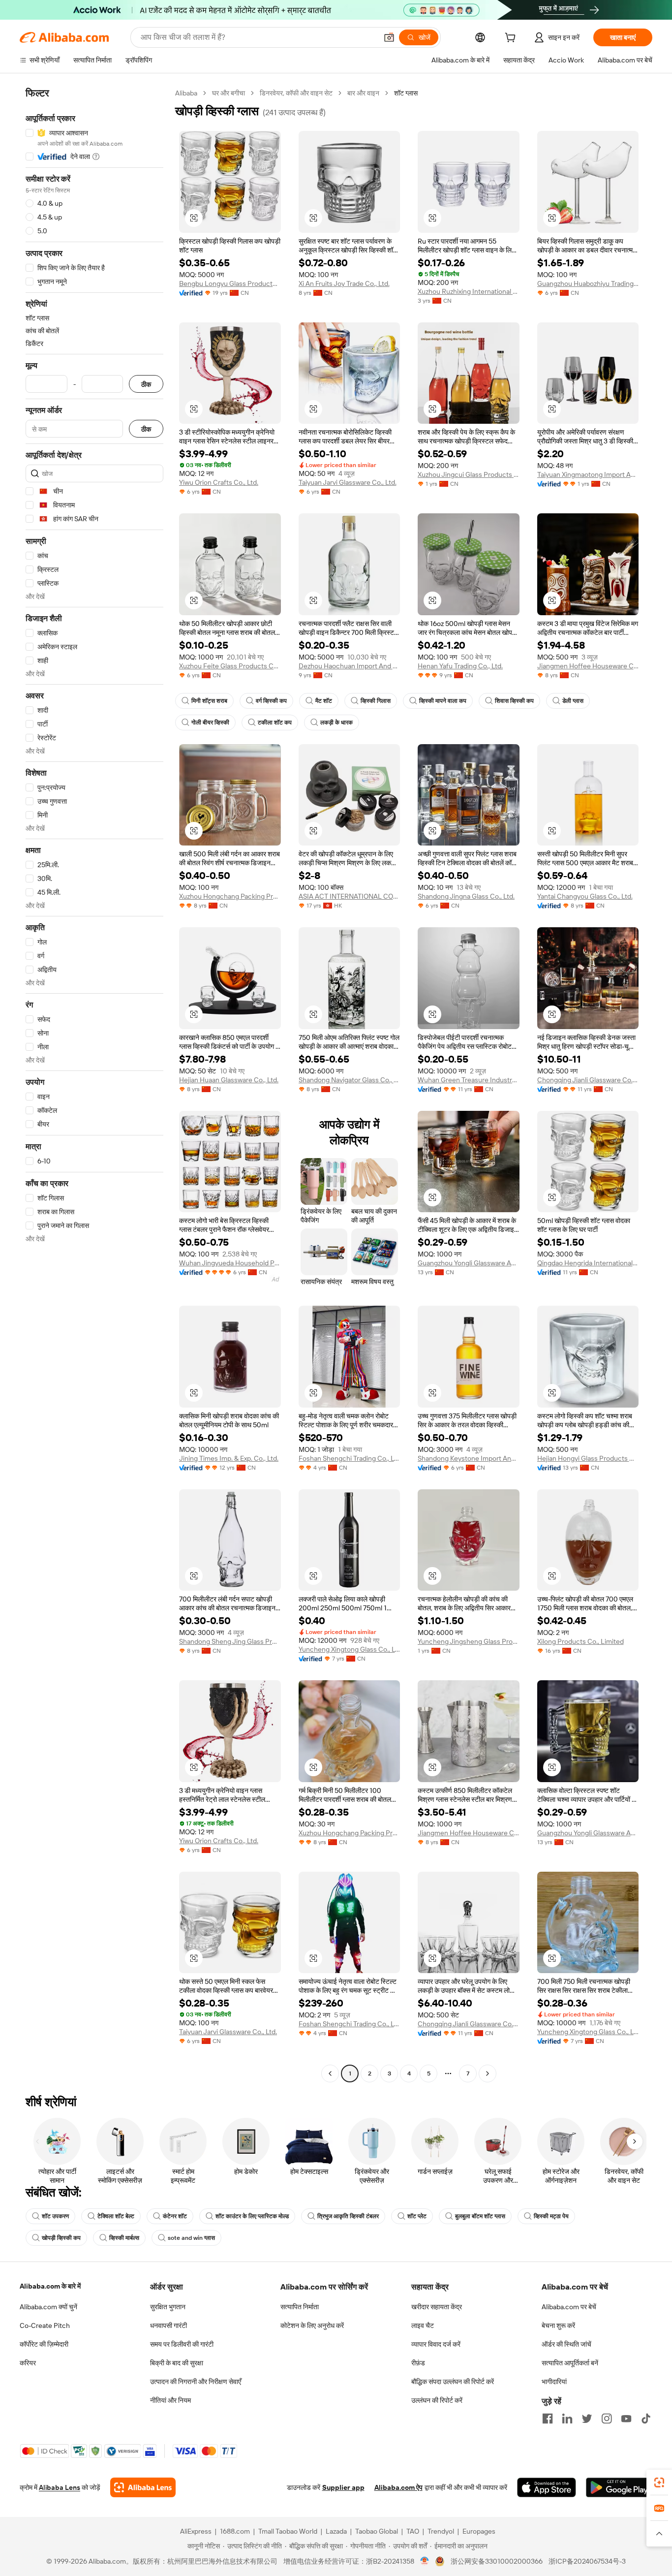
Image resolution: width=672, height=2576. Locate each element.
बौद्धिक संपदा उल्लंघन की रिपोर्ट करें (453, 2382)
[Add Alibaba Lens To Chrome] (143, 2487)
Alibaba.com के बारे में (50, 2286)
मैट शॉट (324, 701)
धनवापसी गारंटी (168, 2325)
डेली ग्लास (573, 701)
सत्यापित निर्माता (300, 2307)
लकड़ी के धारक (336, 723)
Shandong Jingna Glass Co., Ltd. (466, 896)
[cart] (512, 39)
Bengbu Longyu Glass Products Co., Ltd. (230, 283)
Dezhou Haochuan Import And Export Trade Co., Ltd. (350, 666)
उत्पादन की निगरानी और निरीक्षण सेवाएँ (196, 2382)
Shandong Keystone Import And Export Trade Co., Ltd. (469, 1458)
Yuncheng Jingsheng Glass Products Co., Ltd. (469, 1641)
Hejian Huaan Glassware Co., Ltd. (229, 1080)
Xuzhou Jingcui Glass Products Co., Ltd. (469, 474)
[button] (389, 37)
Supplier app (343, 2487)
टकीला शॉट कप (275, 723)
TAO (413, 2531)
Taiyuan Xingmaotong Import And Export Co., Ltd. (588, 474)
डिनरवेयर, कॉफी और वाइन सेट (296, 93)
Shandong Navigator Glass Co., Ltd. (350, 1080)
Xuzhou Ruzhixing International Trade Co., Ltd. (469, 291)
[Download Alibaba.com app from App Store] (547, 2487)
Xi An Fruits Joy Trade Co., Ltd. (344, 283)
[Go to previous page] (330, 2073)
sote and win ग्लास (191, 2238)
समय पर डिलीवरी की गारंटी (182, 2344)
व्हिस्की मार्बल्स (124, 2238)
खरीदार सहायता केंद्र (437, 2307)
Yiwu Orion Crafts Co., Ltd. (219, 482)
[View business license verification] (425, 2561)
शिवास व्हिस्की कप (514, 701)
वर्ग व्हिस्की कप (271, 701)
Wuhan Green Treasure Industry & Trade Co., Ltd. (469, 1080)
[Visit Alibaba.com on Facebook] (548, 2419)
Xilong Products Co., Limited (580, 1641)
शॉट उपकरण (55, 2216)
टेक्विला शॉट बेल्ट (116, 2216)
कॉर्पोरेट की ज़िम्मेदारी (44, 2344)
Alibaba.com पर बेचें (569, 2307)
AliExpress (196, 2531)
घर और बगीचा (229, 93)
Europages (479, 2531)
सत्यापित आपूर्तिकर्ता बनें (570, 2363)
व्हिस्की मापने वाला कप (443, 701)
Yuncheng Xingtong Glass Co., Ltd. (350, 1649)
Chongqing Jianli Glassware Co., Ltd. (588, 1080)
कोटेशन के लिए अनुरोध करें (312, 2325)
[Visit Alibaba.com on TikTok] (646, 2419)
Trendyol (441, 2531)
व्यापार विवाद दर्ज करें (436, 2344)
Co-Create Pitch (45, 2325)
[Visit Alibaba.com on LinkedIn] (567, 2419)
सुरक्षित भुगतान (168, 2307)
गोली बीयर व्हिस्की (210, 723)
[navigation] (94, 1084)
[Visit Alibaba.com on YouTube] (626, 2419)
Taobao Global (377, 2531)
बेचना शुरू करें (558, 2325)
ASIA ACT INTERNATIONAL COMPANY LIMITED (350, 896)
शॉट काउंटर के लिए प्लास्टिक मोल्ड (252, 2216)
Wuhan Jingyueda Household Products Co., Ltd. (230, 1263)
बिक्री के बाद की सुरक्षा (177, 2363)
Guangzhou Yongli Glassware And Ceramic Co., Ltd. (469, 1263)
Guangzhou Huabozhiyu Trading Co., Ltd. (588, 283)
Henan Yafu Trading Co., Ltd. (460, 666)
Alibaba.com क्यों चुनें (48, 2307)
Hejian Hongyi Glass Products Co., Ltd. (588, 1458)
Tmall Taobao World (288, 2531)
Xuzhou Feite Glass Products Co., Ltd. (230, 666)
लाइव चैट (423, 2325)
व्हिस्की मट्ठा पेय (551, 2216)
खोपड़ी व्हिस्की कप (61, 2238)
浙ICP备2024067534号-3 (587, 2561)
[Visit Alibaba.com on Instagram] (607, 2419)
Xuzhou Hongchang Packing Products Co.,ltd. (230, 896)
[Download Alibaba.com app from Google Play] (619, 2487)
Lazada (336, 2531)
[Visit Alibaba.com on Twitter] (587, 2419)
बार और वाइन (363, 93)
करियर (28, 2363)
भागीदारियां (554, 2382)
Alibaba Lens (60, 2487)
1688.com (235, 2531)
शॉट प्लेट (417, 2216)
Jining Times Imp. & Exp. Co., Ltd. (229, 1458)
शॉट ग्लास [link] (406, 93)
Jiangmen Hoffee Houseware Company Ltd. (588, 666)
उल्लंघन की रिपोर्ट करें (437, 2400)
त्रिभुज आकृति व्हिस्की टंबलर (348, 2216)
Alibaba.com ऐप (398, 2487)
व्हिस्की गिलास (376, 701)
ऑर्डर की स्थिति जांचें (566, 2344)
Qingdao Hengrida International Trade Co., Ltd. (588, 1263)
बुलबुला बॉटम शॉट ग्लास (480, 2216)
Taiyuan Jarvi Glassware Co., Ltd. (348, 482)
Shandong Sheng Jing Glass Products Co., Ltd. (230, 1641)
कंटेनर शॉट (175, 2216)
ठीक (146, 384)
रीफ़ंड (418, 2363)
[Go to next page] (488, 2073)
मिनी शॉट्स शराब (209, 701)
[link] (659, 2482)
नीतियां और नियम (170, 2400)
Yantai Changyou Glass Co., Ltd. (585, 896)
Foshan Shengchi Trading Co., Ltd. (350, 1458)
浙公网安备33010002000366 (497, 2561)
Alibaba (186, 93)
